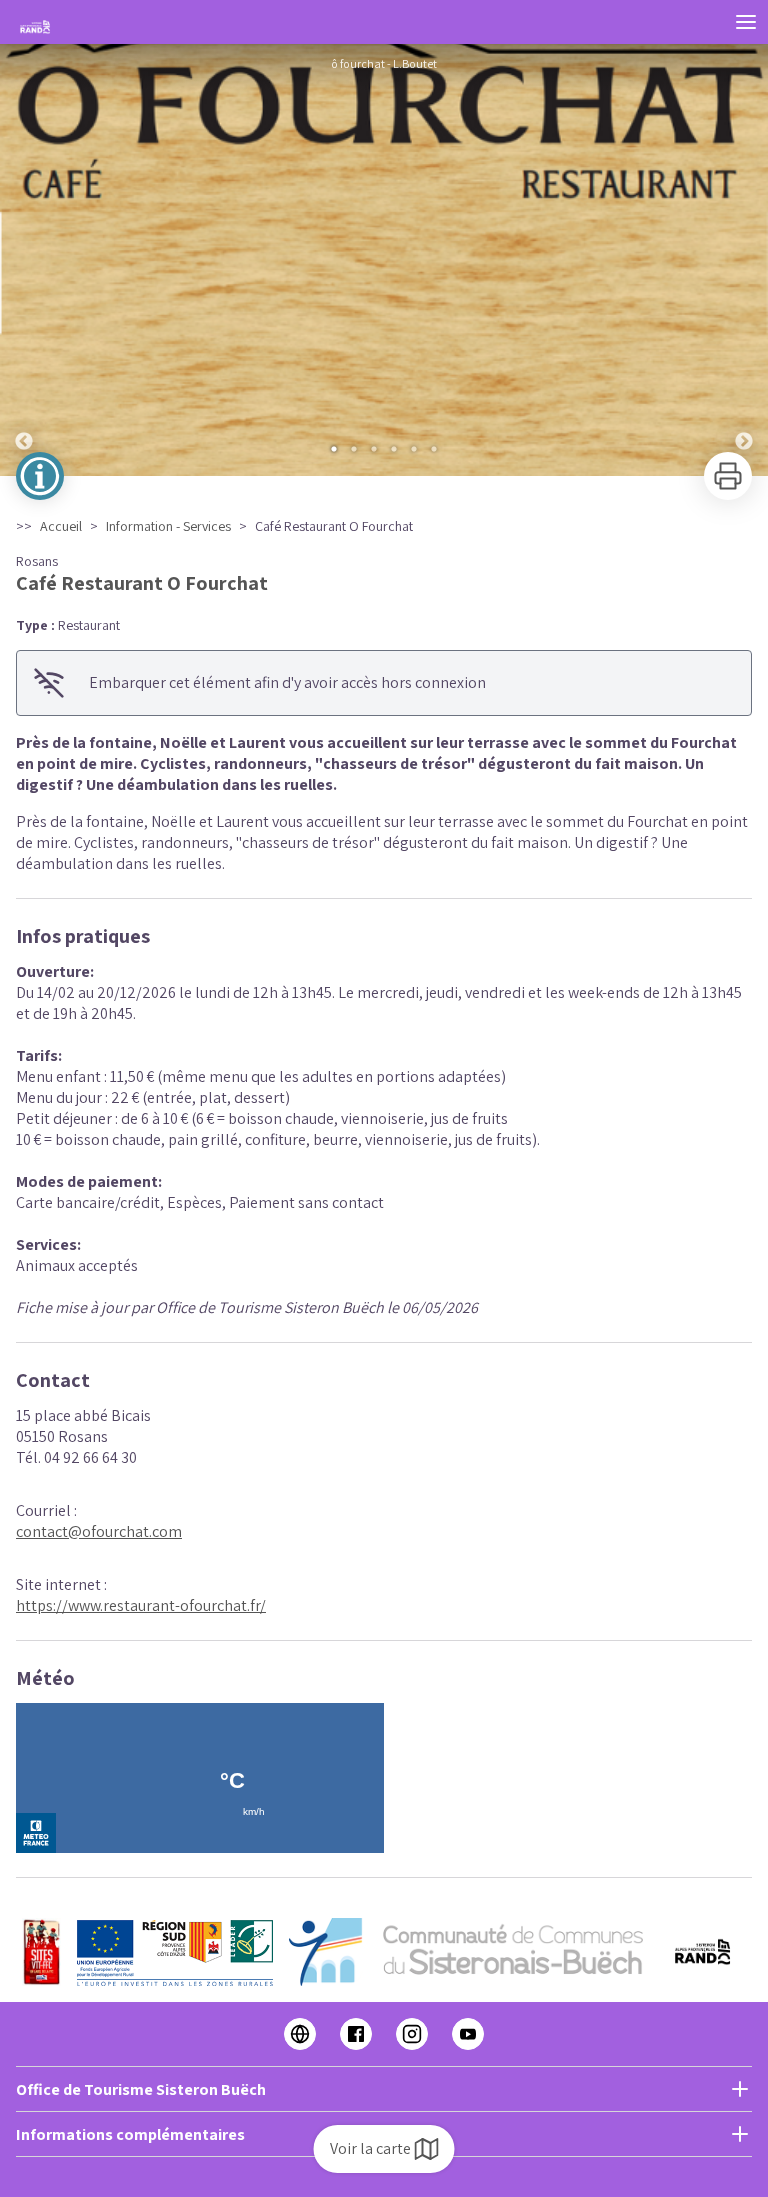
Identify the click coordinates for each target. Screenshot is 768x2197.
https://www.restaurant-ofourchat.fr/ (141, 1605)
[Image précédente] (24, 260)
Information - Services (168, 526)
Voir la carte (370, 2148)
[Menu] (746, 22)
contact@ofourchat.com (99, 1531)
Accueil (61, 526)
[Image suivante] (744, 260)
